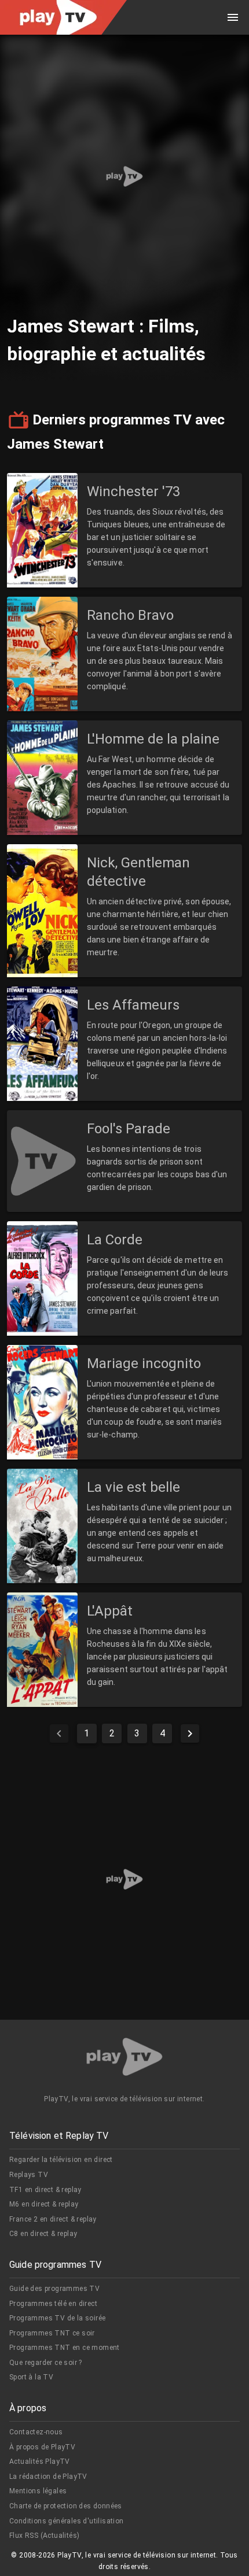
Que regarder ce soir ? (46, 2363)
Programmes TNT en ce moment (65, 2348)
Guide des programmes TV (54, 2289)
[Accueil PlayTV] (124, 2059)
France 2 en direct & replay (53, 2219)
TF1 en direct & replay (45, 2190)
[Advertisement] (124, 176)
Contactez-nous (36, 2432)
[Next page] (190, 1734)
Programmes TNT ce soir (52, 2333)
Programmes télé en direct (53, 2304)
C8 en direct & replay (43, 2234)
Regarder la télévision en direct (61, 2160)
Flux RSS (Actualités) (44, 2536)
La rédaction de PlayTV (48, 2477)
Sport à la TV (31, 2377)
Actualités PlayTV (40, 2462)
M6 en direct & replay (44, 2204)
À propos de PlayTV (42, 2447)
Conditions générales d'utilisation (67, 2521)
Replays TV (29, 2175)
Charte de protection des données (66, 2506)
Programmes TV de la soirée (57, 2318)
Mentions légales (38, 2491)
